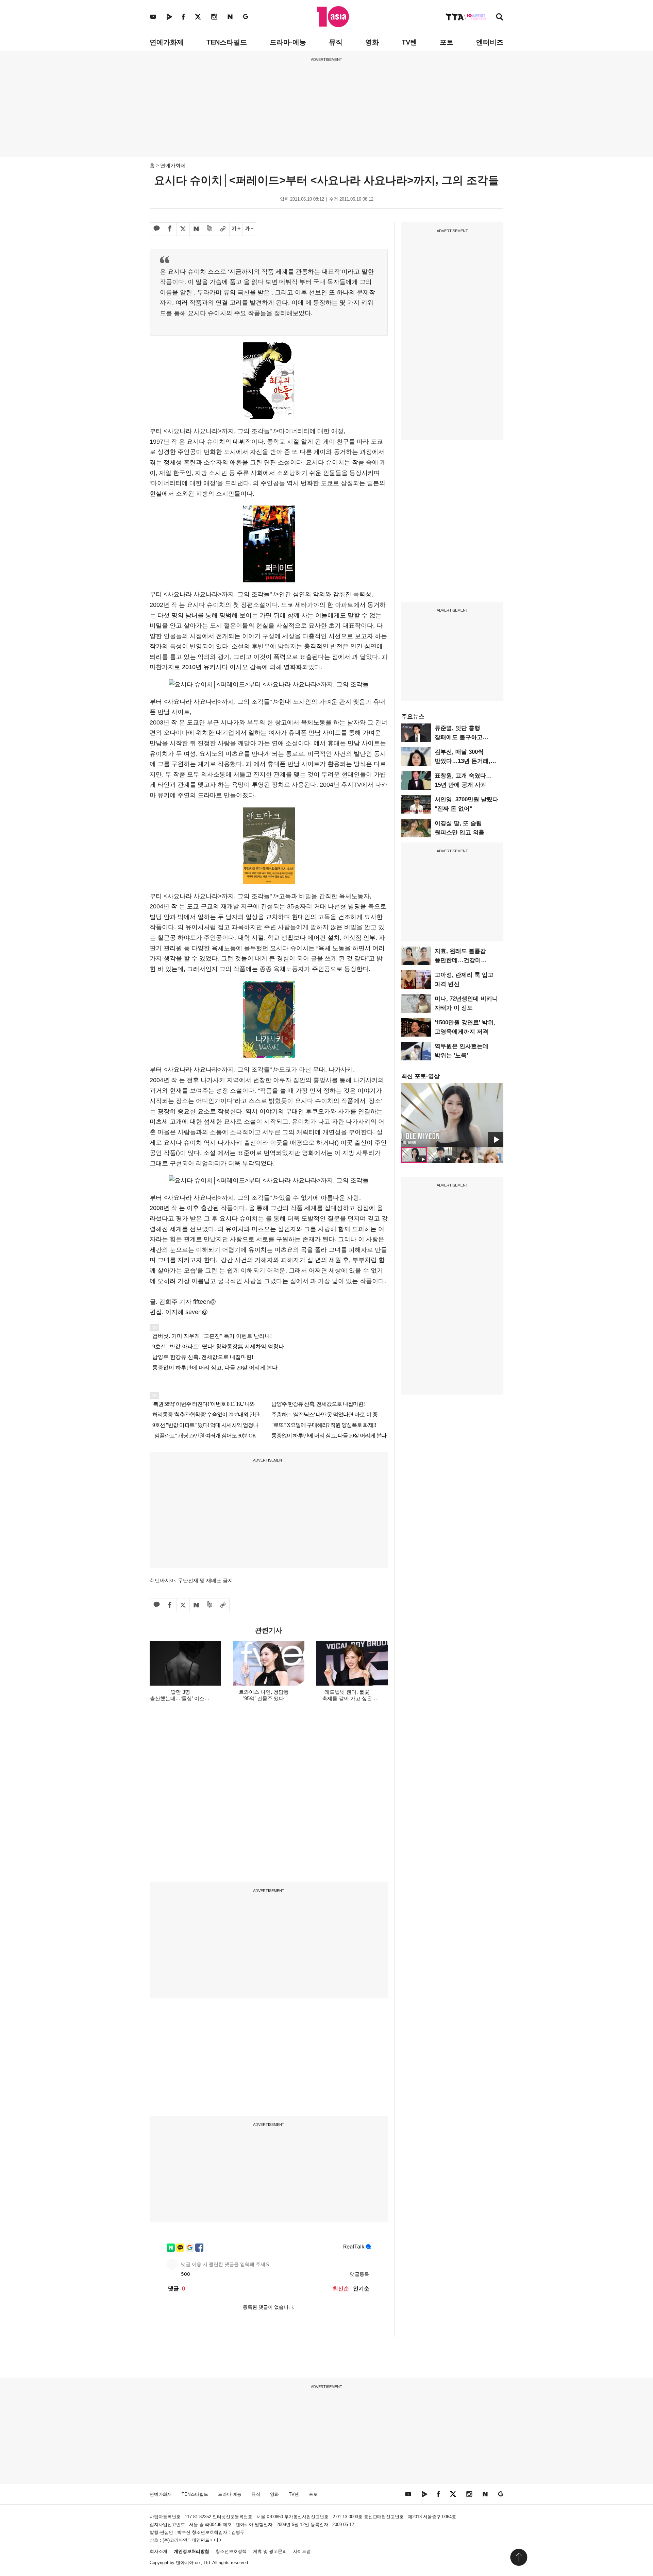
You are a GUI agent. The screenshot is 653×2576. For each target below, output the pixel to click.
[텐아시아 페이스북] (183, 16)
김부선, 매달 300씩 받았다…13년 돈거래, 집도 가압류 (463, 761)
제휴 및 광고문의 (270, 2551)
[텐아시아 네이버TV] (169, 16)
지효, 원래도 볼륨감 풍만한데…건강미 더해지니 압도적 (460, 960)
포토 (447, 42)
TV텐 (409, 42)
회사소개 (158, 2551)
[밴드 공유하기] (210, 229)
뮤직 (336, 42)
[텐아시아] (333, 17)
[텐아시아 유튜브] (153, 16)
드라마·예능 (288, 42)
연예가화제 (167, 42)
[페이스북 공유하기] (170, 229)
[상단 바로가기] (519, 2557)
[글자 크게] (236, 229)
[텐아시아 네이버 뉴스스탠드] (230, 16)
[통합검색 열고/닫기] (500, 18)
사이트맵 (302, 2551)
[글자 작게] (249, 229)
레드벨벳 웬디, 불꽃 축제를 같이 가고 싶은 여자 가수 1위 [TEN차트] (347, 1698)
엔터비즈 (490, 42)
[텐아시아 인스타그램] (214, 16)
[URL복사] (223, 229)
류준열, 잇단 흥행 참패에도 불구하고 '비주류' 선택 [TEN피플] (466, 737)
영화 (372, 42)
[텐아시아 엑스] (198, 16)
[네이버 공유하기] (196, 229)
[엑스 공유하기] (183, 229)
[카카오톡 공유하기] (156, 229)
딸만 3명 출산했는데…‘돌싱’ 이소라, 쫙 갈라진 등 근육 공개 (180, 1698)
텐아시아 (185, 2563)
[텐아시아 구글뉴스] (246, 16)
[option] (452, 1115)
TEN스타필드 (227, 42)
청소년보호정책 (231, 2551)
